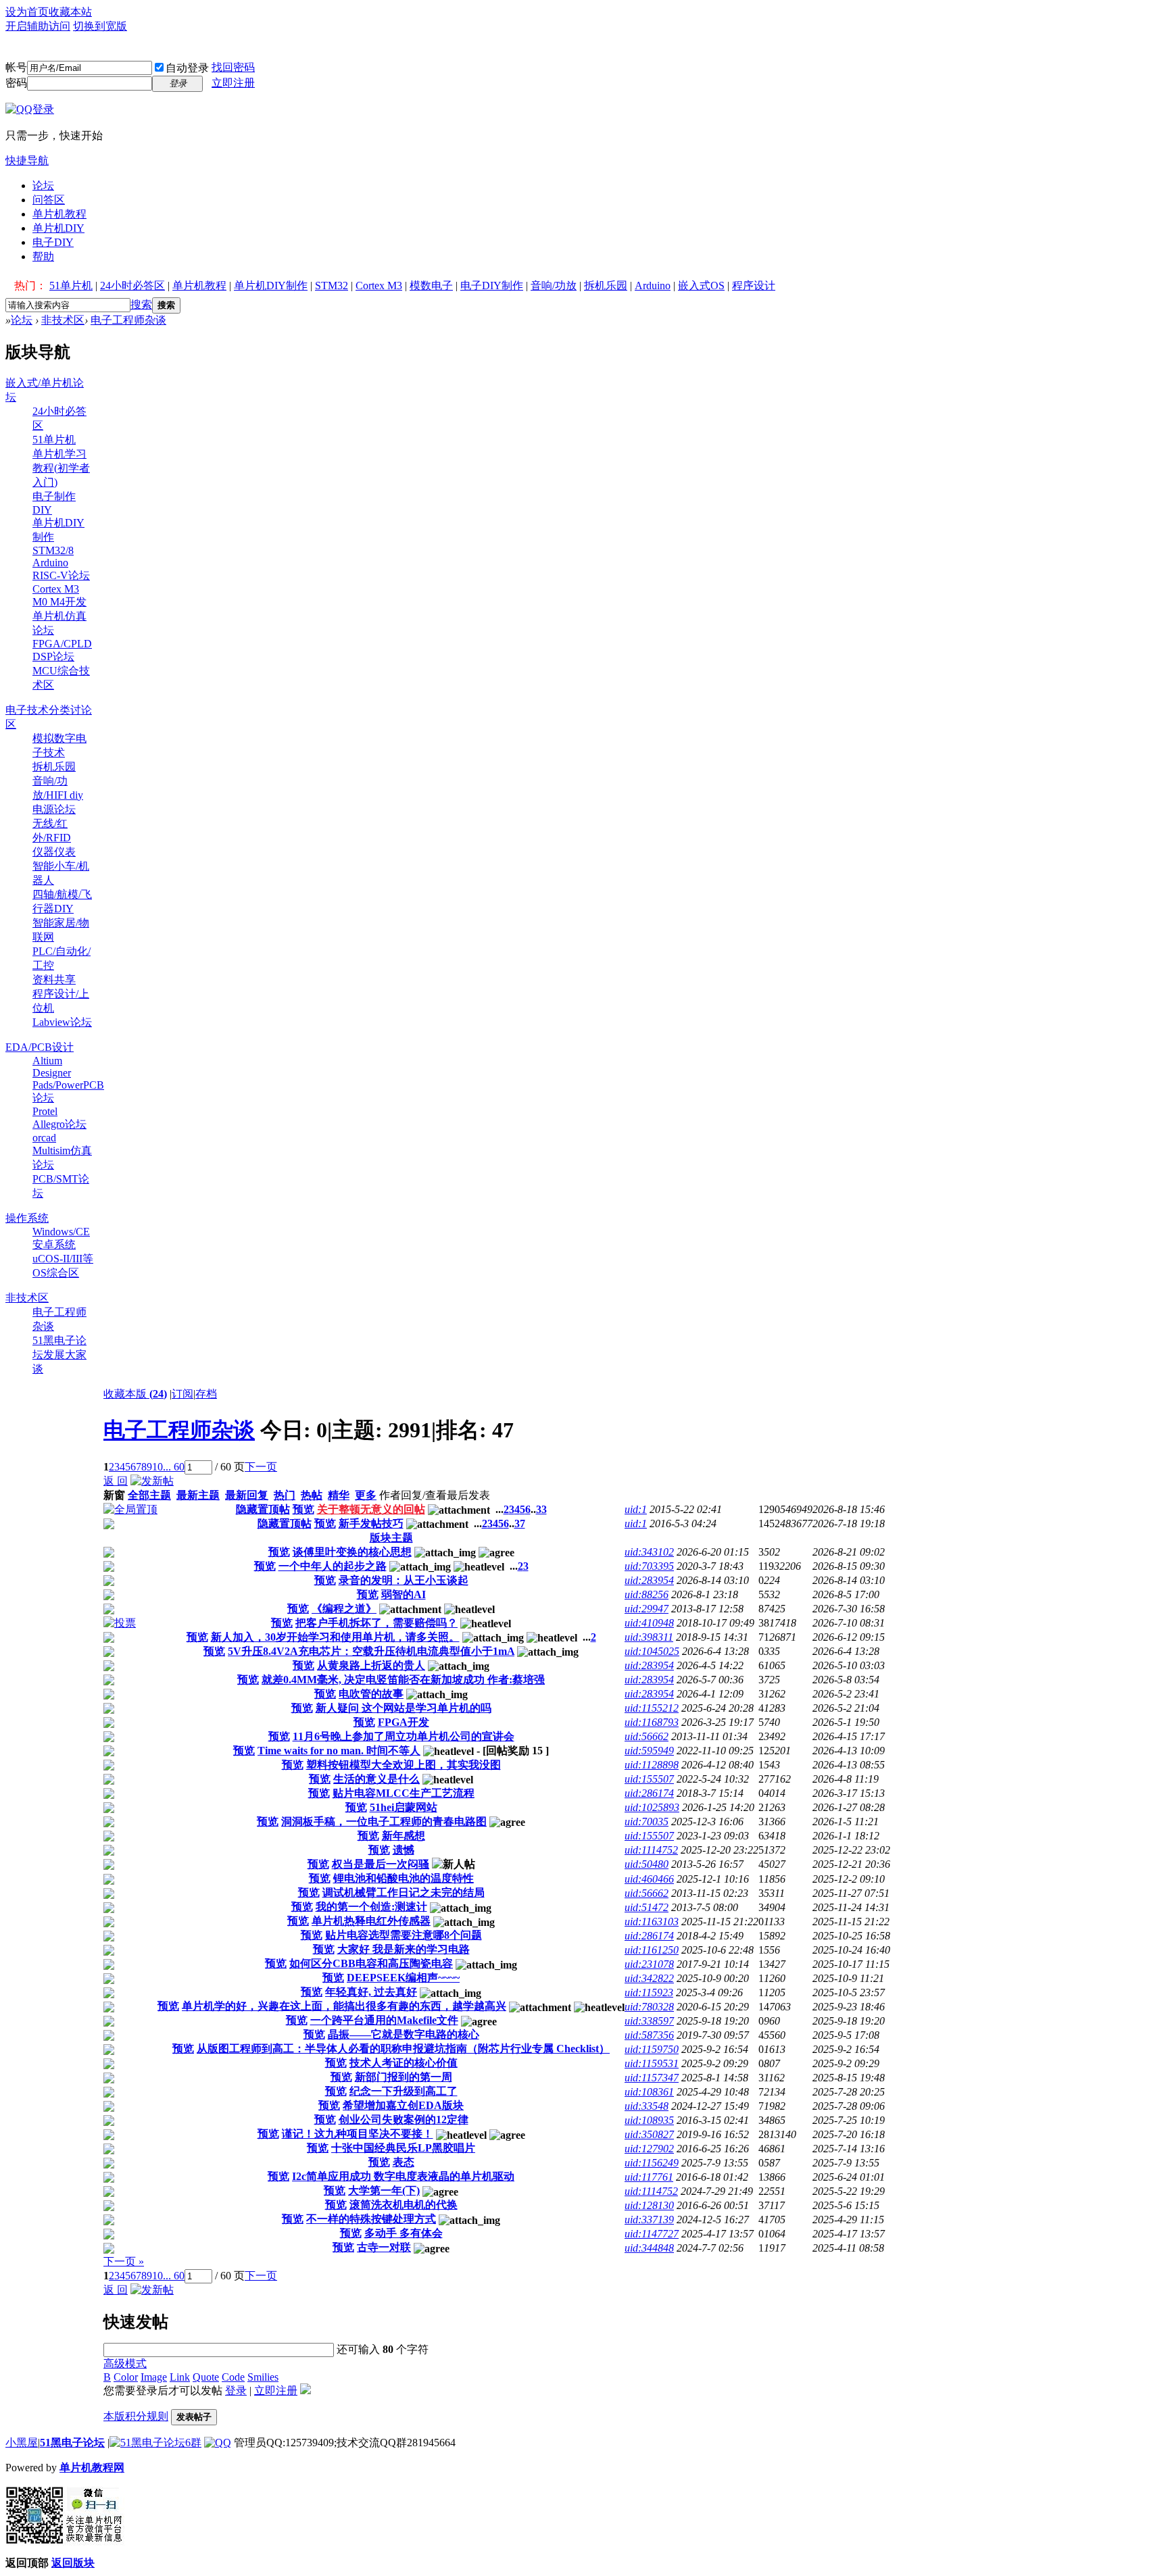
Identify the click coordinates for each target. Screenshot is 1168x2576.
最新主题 (198, 1495)
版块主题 (391, 1538)
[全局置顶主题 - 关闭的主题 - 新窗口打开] (109, 1526)
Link (180, 2377)
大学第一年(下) (384, 2190)
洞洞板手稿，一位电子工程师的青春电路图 (384, 1822)
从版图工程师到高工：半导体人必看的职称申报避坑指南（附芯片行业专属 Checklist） (403, 2049)
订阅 (182, 1394)
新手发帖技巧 (371, 1524)
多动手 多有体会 (404, 2233)
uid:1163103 (652, 1922)
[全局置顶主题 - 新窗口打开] (130, 1509)
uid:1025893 (652, 1807)
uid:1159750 (652, 2049)
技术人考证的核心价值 (404, 2063)
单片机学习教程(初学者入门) (61, 468)
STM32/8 (53, 550)
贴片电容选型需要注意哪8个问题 (404, 1935)
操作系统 (27, 1218)
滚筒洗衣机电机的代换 (404, 2205)
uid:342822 (649, 1978)
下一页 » (124, 2261)
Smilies (263, 2377)
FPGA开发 (404, 1722)
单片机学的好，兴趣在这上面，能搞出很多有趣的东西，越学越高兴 (344, 2006)
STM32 (332, 286)
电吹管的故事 (371, 1694)
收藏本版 (135, 1394)
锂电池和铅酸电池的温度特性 (404, 1878)
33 (541, 1509)
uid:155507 (649, 1779)
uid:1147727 (652, 2234)
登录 (236, 2391)
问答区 (49, 200)
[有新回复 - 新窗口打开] (109, 1554)
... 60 (174, 1467)
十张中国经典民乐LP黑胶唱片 (403, 2148)
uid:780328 (649, 2007)
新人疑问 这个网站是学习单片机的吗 (404, 1708)
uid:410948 (649, 1623)
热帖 (312, 1495)
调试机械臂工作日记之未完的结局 (404, 1892)
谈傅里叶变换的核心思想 (352, 1552)
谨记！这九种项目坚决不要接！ (358, 2134)
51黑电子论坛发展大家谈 (59, 1355)
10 (157, 1467)
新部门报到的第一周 (404, 2077)
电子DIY (53, 242)
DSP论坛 (53, 657)
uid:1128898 (652, 1765)
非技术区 (63, 320)
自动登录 (187, 68)
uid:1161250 (652, 1950)
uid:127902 (649, 2149)
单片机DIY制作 (271, 286)
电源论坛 (54, 809)
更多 (366, 1495)
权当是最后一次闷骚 (381, 1864)
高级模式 (125, 2363)
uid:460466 (649, 1879)
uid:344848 (649, 2248)
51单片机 (71, 286)
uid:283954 (649, 1580)
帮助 (43, 256)
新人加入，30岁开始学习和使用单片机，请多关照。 (335, 1637)
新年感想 (404, 1836)
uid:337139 (649, 2220)
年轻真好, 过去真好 (371, 1992)
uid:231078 (649, 1964)
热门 (285, 1495)
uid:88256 (647, 1594)
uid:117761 (649, 2177)
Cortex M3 (379, 286)
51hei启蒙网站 (404, 1807)
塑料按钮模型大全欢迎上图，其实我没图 (404, 1765)
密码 (16, 83)
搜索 (141, 304)
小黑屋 (22, 2443)
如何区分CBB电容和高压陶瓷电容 (371, 1963)
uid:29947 (647, 1609)
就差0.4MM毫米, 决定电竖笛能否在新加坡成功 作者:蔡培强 (403, 1680)
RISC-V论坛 (61, 575)
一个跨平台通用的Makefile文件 (384, 2020)
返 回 (116, 1481)
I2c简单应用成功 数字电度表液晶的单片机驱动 (403, 2176)
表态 (404, 2162)
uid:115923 (649, 1992)
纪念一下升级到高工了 (404, 2091)
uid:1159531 (652, 2063)
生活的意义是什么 (376, 1779)
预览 (303, 1509)
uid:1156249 (652, 2163)
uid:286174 (649, 1793)
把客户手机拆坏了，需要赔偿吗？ (376, 1623)
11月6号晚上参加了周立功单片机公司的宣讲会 (404, 1736)
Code (233, 2377)
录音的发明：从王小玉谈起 (404, 1580)
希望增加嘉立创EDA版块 (403, 2105)
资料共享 (54, 980)
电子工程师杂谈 (128, 320)
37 (520, 1524)
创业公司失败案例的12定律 (404, 2120)
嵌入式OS (701, 286)
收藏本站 (70, 12)
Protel (45, 1111)
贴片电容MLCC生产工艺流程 (404, 1793)
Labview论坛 (62, 1022)
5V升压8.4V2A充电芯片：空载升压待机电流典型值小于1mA (371, 1651)
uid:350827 (649, 2134)
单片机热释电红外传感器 (371, 1921)
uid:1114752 (651, 1850)
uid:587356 (649, 2035)
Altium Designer (52, 1067)
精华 (339, 1495)
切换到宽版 (100, 26)
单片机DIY (58, 228)
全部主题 (149, 1495)
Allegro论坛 (59, 1124)
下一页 (261, 1467)
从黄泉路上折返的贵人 (371, 1665)
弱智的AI (404, 1594)
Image (154, 2377)
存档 (206, 1394)
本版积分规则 (136, 2416)
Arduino (653, 286)
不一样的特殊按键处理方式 (371, 2219)
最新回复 (247, 1495)
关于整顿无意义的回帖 (371, 1509)
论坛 (43, 185)
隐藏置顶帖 (263, 1509)
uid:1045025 (652, 1651)
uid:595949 (649, 1751)
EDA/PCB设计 (40, 1047)
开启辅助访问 (38, 26)
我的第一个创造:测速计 (371, 1907)
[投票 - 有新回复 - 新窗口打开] (120, 1623)
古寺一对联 (384, 2247)
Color (126, 2377)
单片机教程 (59, 214)
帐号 (16, 67)
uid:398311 (649, 1637)
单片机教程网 (92, 2468)
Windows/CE (61, 1232)
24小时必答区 (132, 286)
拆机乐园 (606, 286)
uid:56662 (647, 1736)
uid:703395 (649, 1566)
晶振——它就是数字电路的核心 (404, 2034)
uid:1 (636, 1509)
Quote (206, 2377)
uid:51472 (647, 1907)
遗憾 (404, 1850)
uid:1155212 (652, 1708)
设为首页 (27, 12)
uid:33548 (647, 2106)
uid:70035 (647, 1822)
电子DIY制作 (492, 286)
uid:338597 (649, 2021)
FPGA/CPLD (62, 644)
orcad (44, 1138)
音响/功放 (554, 286)
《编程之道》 (344, 1609)
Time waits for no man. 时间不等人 (339, 1751)
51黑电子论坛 (72, 2443)
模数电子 (431, 286)
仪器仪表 (54, 852)
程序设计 (754, 286)
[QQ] (218, 2443)
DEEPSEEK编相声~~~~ (403, 1978)
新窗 (114, 1495)
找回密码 (233, 67)
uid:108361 (649, 2092)
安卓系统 (54, 1244)
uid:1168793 (652, 1722)
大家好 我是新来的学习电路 (404, 1949)
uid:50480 (647, 1864)
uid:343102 (649, 1552)
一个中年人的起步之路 (333, 1566)
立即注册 (233, 83)
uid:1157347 (652, 2078)
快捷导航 (27, 160)
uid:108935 (649, 2120)
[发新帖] (152, 1481)
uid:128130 (649, 2205)
